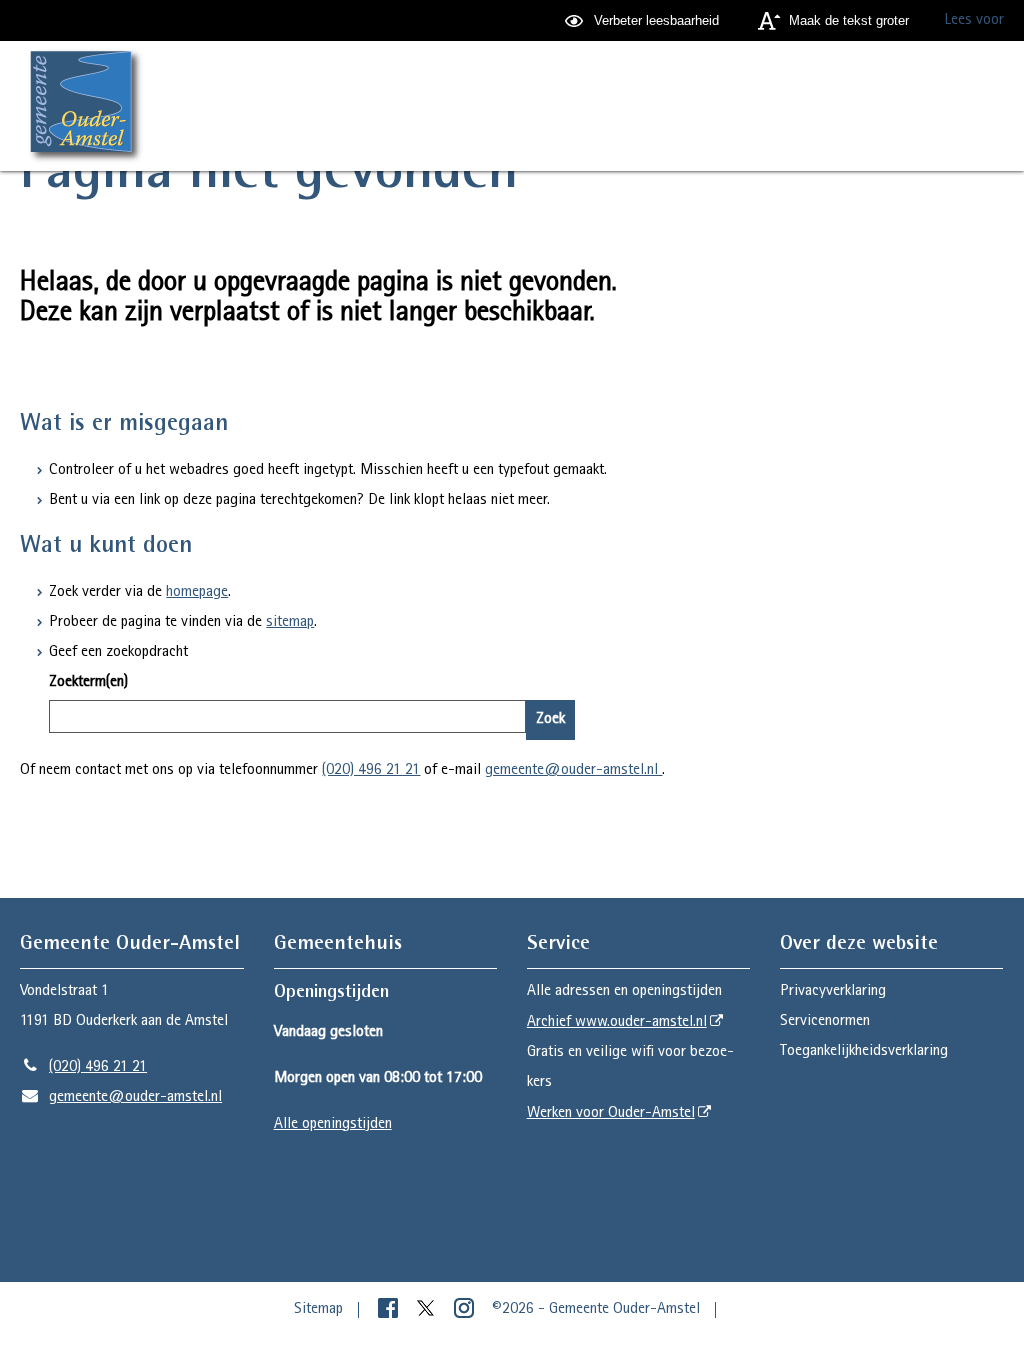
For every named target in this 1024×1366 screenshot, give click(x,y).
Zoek (550, 720)
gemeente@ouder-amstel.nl (573, 771)
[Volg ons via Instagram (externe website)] (466, 1310)
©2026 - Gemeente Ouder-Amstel (596, 1310)
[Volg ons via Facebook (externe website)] (390, 1310)
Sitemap (318, 1310)
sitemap (290, 623)
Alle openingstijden (333, 1125)
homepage (197, 593)
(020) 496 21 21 (371, 771)
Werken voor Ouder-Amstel (611, 1114)
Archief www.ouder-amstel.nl (617, 1023)
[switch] (644, 20)
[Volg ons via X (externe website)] (428, 1310)
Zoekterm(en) (88, 683)
